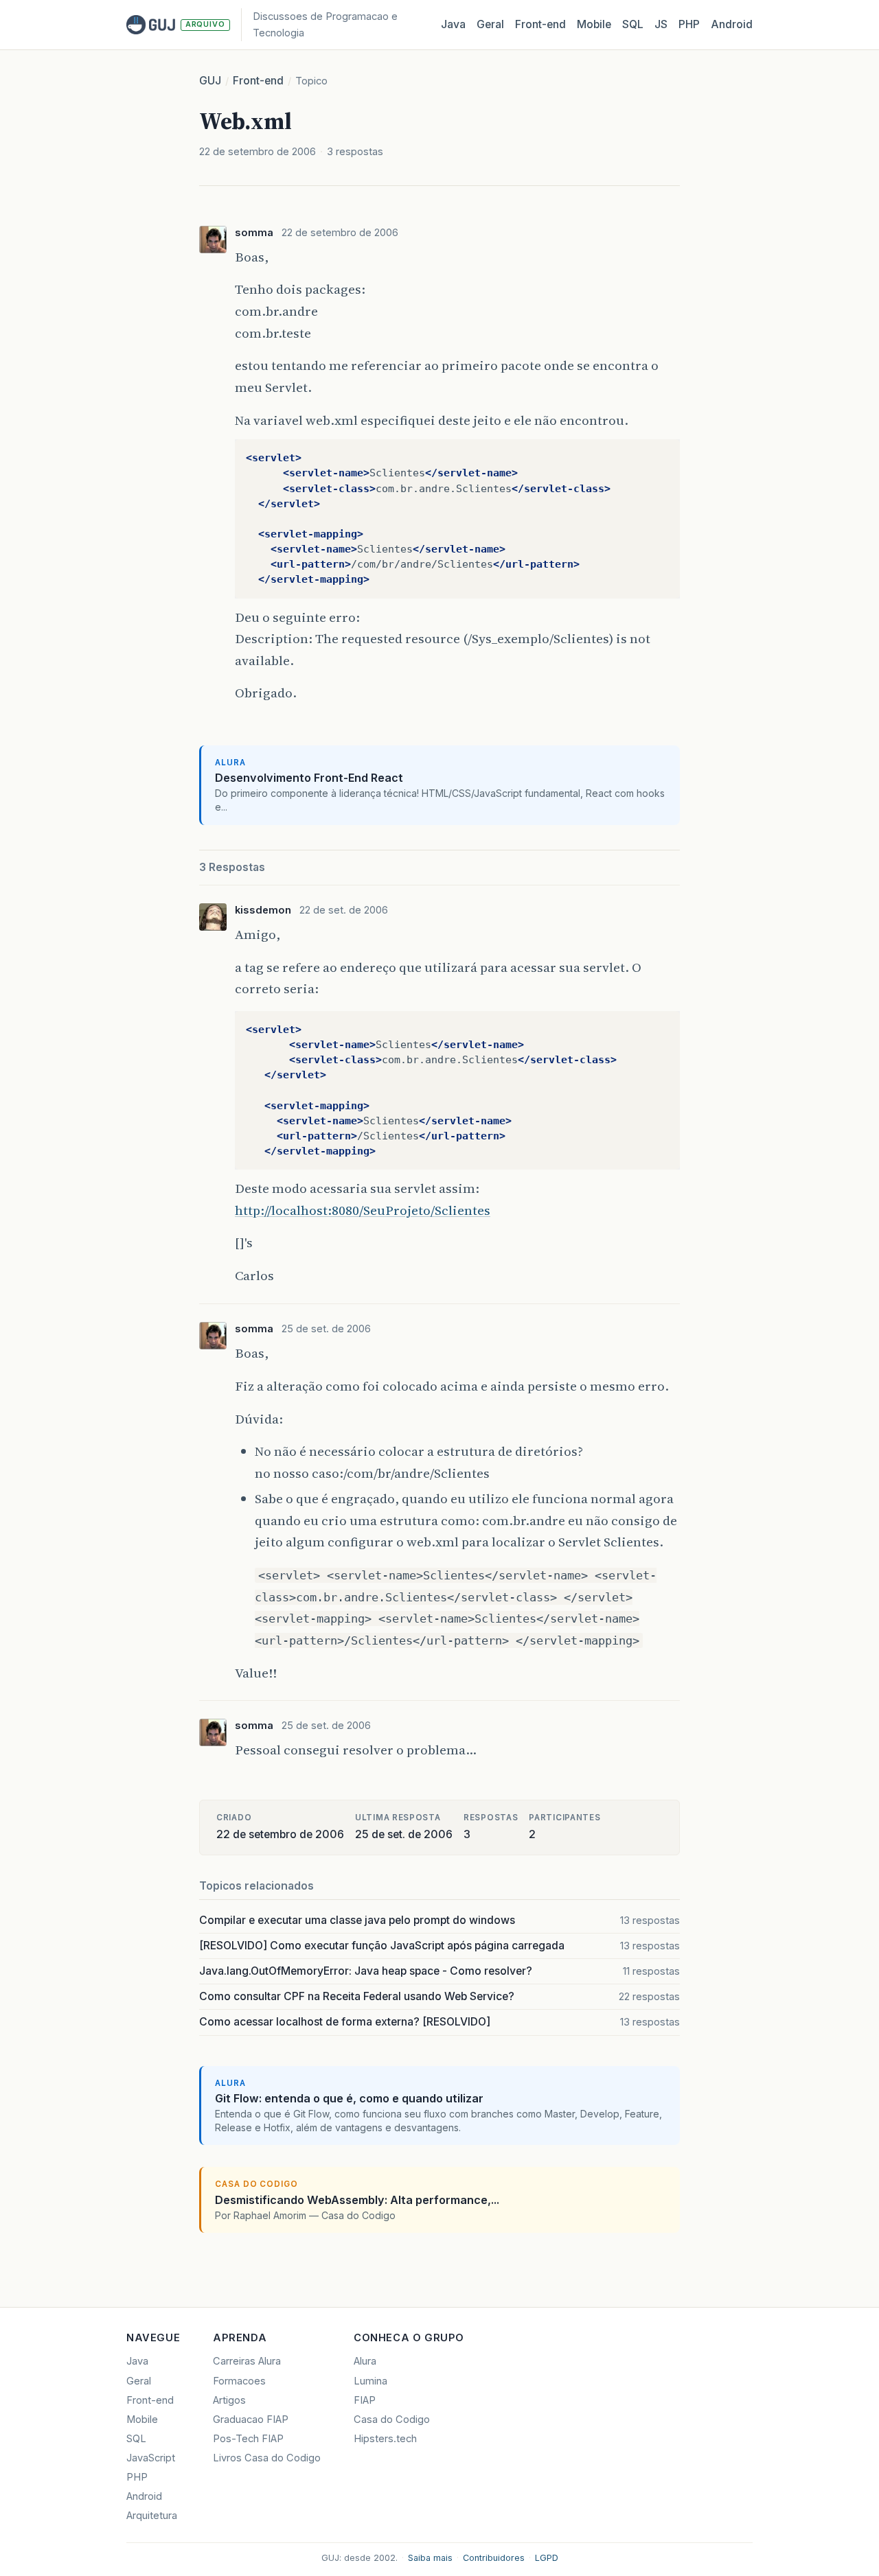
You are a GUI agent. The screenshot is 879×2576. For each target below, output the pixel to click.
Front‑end (540, 24)
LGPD (547, 2558)
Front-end (258, 81)
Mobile (594, 24)
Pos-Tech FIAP (248, 2439)
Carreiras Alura (247, 2361)
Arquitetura (152, 2516)
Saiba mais (430, 2558)
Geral (490, 24)
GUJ (210, 81)
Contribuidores (494, 2558)
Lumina (370, 2381)
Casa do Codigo (392, 2420)
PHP (689, 24)
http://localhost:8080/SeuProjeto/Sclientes (363, 1210)
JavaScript (151, 2458)
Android (732, 24)
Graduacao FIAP (251, 2420)
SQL (633, 24)
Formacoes (239, 2381)
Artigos (229, 2400)
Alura (365, 2361)
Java (453, 24)
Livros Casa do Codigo (267, 2458)
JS (661, 24)
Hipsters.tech (385, 2439)
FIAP (365, 2400)
